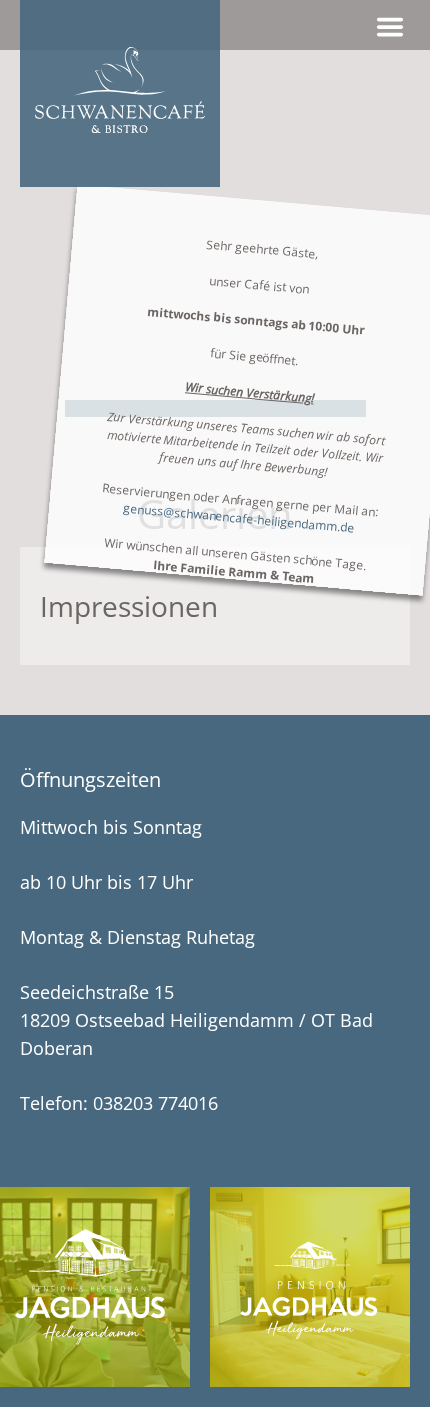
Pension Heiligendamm (310, 1287)
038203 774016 (155, 1103)
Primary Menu (390, 27)
